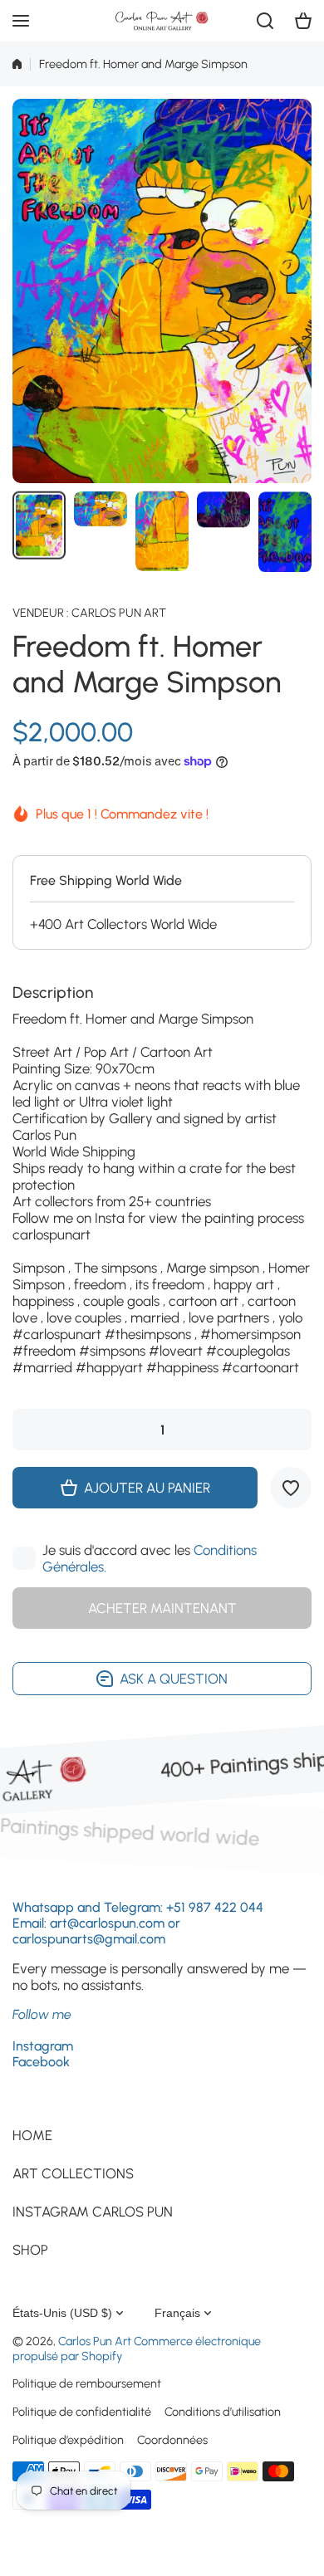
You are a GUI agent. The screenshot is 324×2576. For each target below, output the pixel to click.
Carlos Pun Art (119, 613)
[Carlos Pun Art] (162, 21)
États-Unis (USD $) (62, 2313)
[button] (303, 21)
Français (177, 2313)
